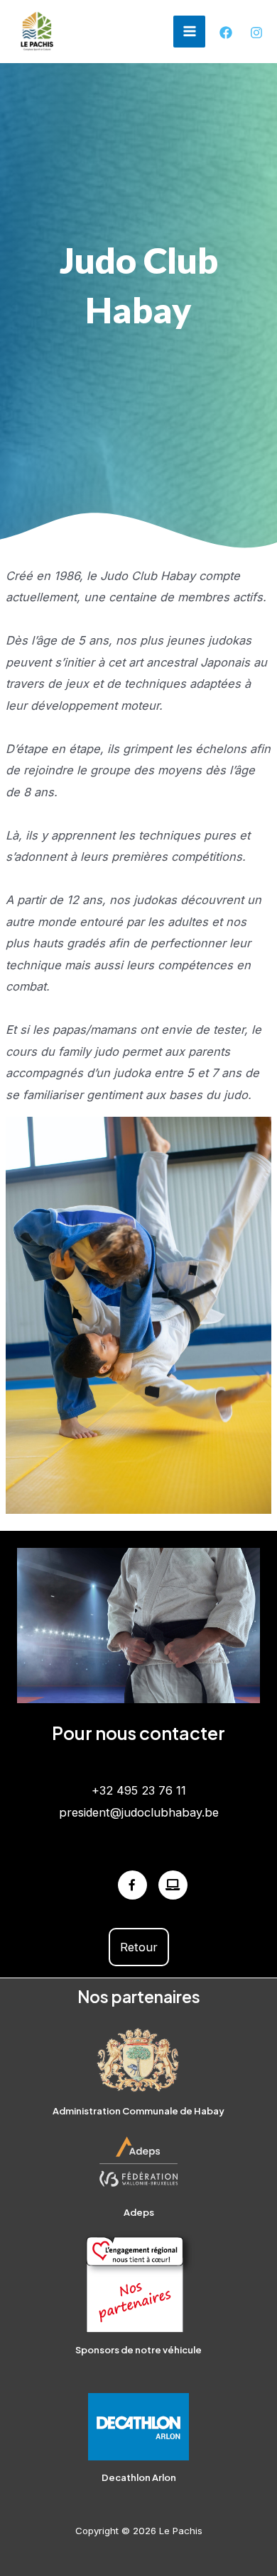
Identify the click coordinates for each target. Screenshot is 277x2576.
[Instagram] (256, 33)
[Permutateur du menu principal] (189, 32)
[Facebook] (226, 33)
